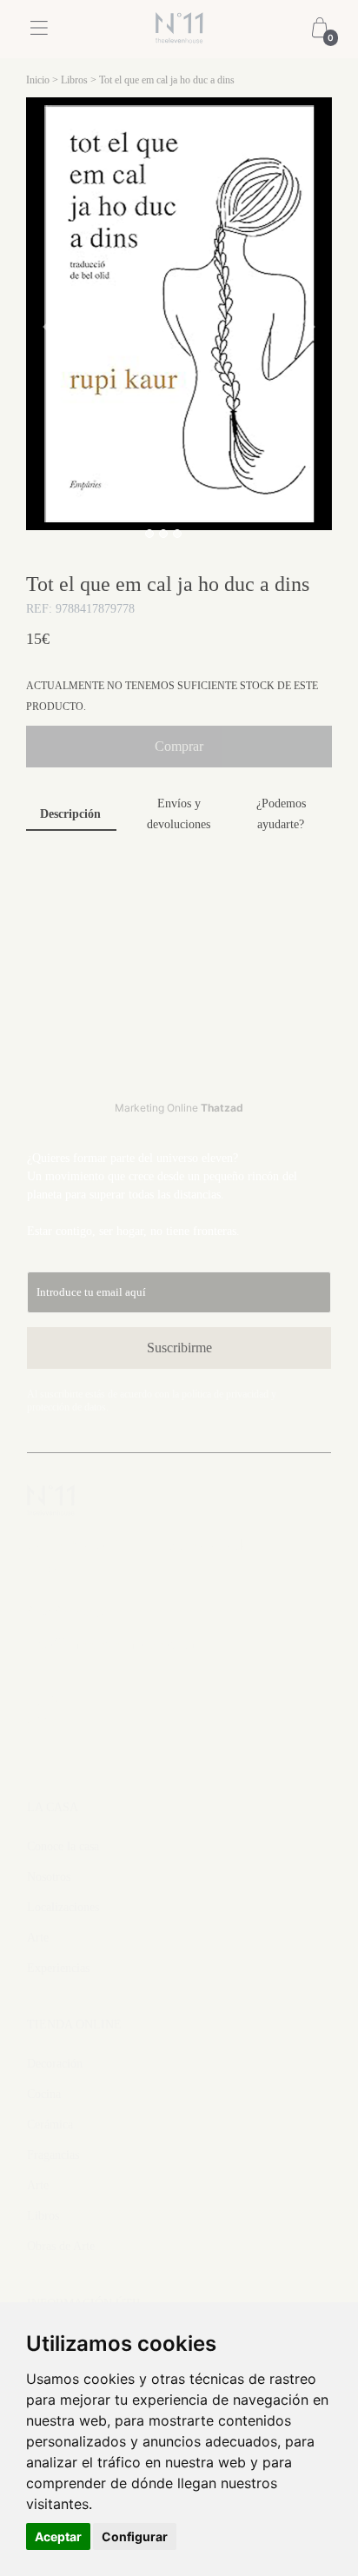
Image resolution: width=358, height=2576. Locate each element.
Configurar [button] (135, 2536)
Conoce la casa (63, 1846)
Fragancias (53, 2155)
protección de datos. (68, 1407)
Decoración (55, 2064)
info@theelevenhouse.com (111, 1643)
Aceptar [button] (58, 2536)
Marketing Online (179, 1108)
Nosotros (49, 1877)
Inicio (38, 80)
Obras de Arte (61, 2246)
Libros (74, 80)
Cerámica (50, 2125)
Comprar (179, 746)
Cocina (44, 2094)
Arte (38, 1938)
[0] (320, 30)
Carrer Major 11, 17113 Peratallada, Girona (140, 1556)
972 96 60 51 (69, 1611)
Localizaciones (63, 1907)
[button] (49, 327)
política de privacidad (225, 1394)
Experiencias (58, 1968)
